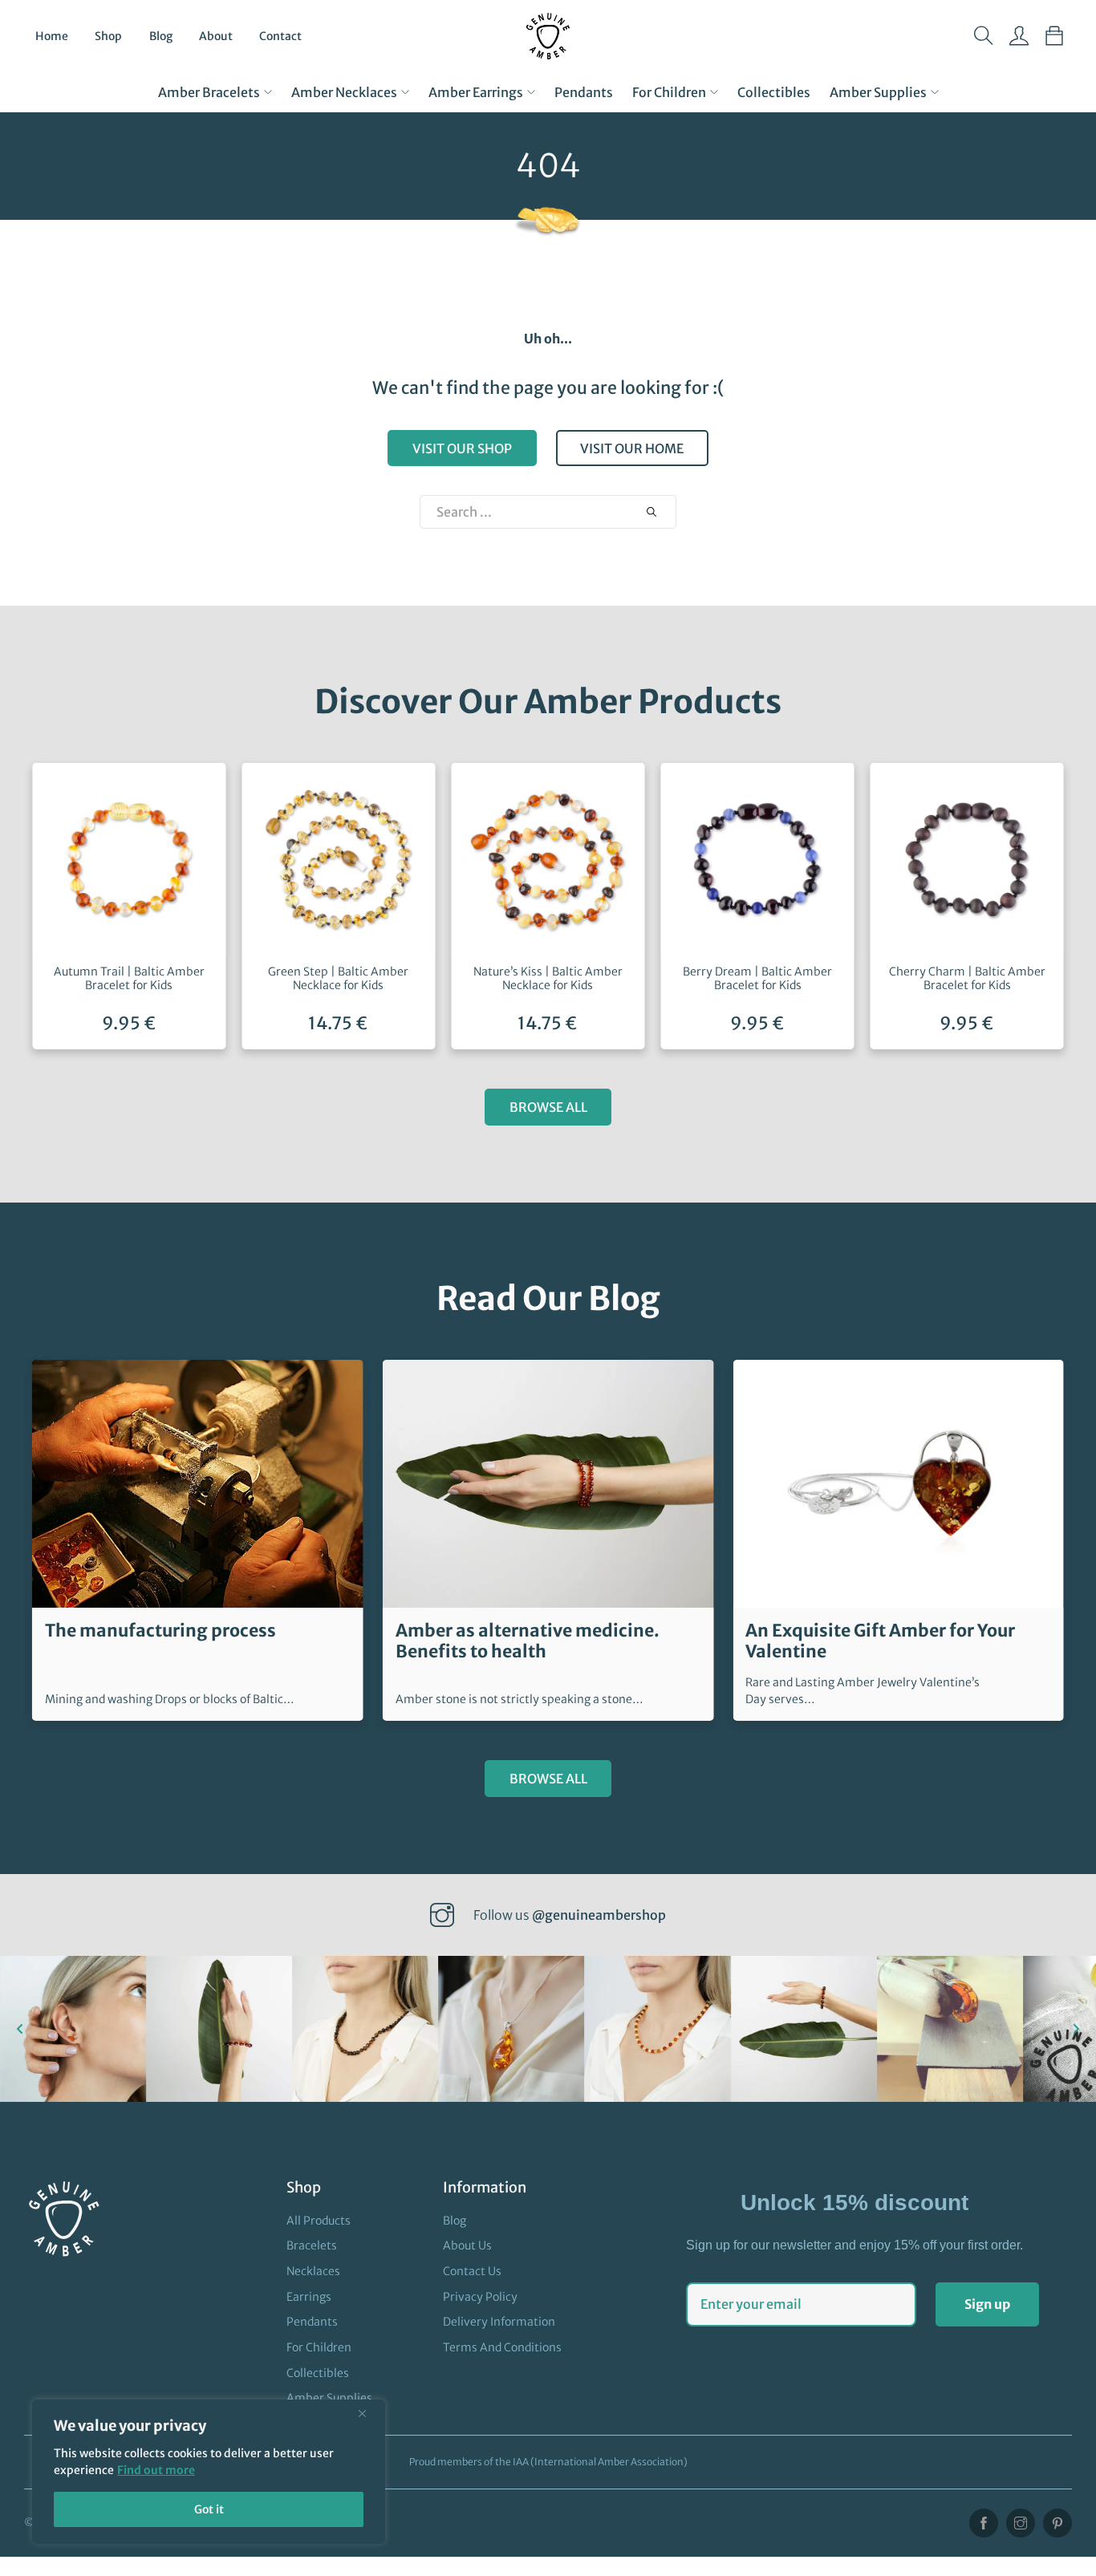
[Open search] (984, 36)
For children (669, 92)
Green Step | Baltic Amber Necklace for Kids (338, 978)
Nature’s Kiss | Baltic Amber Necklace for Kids (548, 978)
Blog (161, 36)
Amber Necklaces (344, 92)
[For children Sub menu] (714, 92)
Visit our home (632, 448)
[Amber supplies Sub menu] (935, 92)
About (216, 36)
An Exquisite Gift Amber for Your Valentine (880, 1641)
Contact (280, 36)
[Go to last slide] (20, 2029)
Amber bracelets (209, 92)
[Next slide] (1076, 2029)
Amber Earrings (476, 92)
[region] (209, 2472)
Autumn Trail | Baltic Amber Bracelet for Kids (129, 978)
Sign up (987, 2304)
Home (52, 36)
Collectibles (774, 92)
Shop (108, 36)
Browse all (548, 1107)
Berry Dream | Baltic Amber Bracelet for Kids (757, 978)
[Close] (368, 2413)
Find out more (156, 2470)
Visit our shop (462, 448)
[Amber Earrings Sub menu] (531, 92)
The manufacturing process (160, 1631)
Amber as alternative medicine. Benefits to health (528, 1641)
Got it (209, 2509)
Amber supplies (878, 92)
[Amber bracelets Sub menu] (268, 92)
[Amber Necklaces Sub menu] (405, 92)
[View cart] (1054, 36)
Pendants (584, 92)
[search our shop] (652, 512)
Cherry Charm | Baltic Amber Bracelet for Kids (967, 978)
